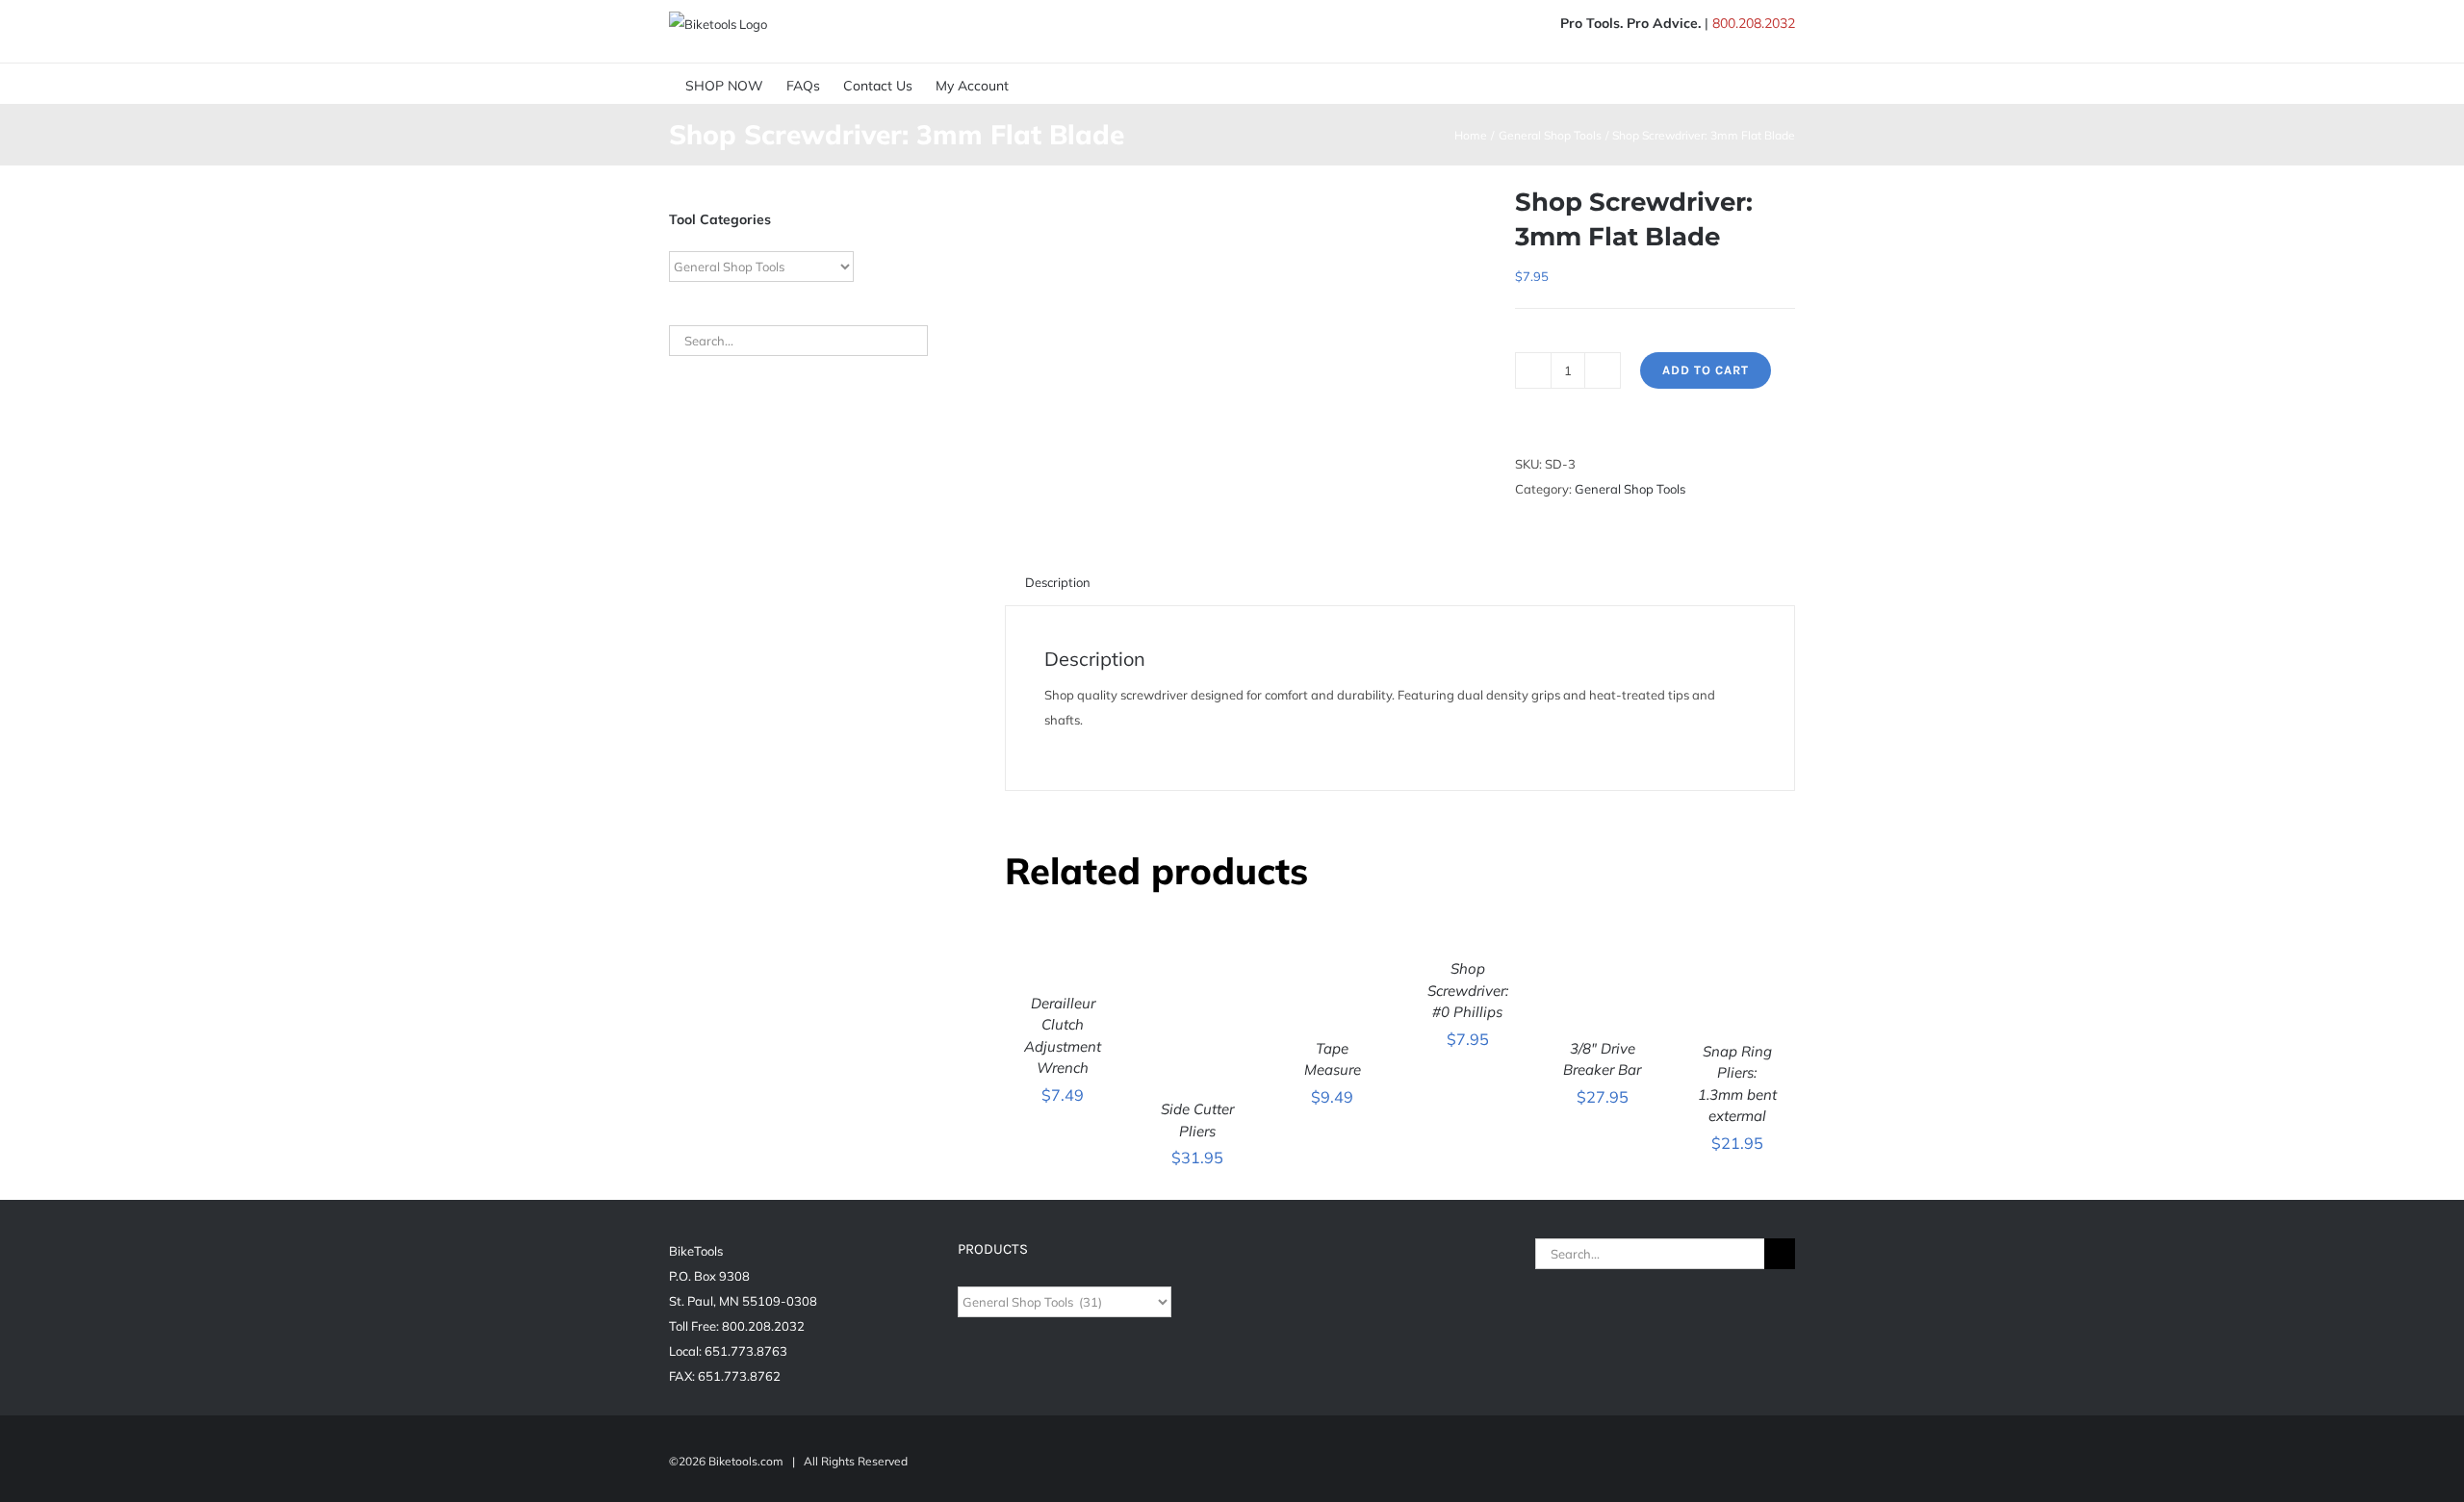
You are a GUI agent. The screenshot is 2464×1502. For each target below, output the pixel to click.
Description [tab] (1058, 582)
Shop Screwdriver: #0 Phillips (1468, 990)
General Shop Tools (1630, 489)
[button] (1078, 84)
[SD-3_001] (1245, 258)
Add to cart (1706, 370)
